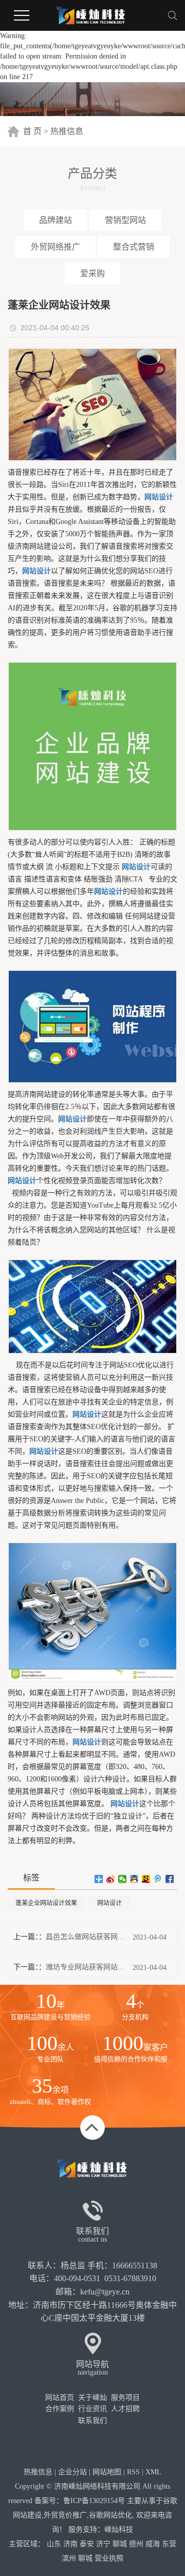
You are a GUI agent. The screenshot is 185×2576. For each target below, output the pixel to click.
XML (153, 2472)
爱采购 (92, 274)
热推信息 (67, 131)
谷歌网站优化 (110, 2515)
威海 (153, 2544)
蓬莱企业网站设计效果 (46, 1903)
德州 (136, 2544)
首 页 (32, 131)
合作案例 (60, 2409)
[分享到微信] (123, 1879)
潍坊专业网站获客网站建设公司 (85, 1967)
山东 (54, 2544)
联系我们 (92, 2421)
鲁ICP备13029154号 (94, 2501)
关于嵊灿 (92, 2398)
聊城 (120, 2544)
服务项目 (125, 2398)
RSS (133, 2472)
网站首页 (60, 2398)
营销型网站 (125, 220)
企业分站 (72, 2472)
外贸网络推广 (55, 247)
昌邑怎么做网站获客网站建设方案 (85, 1937)
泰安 (87, 2544)
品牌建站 (55, 220)
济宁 (103, 2544)
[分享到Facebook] (170, 1879)
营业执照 (109, 2558)
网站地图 (107, 2472)
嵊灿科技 (119, 2530)
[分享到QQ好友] (134, 1879)
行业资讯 (92, 2409)
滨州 (69, 2558)
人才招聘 (125, 2409)
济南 (70, 2544)
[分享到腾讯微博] (158, 1879)
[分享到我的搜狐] (146, 1879)
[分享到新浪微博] (111, 1879)
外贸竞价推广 (65, 2515)
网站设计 (109, 1903)
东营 (169, 2544)
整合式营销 (134, 247)
